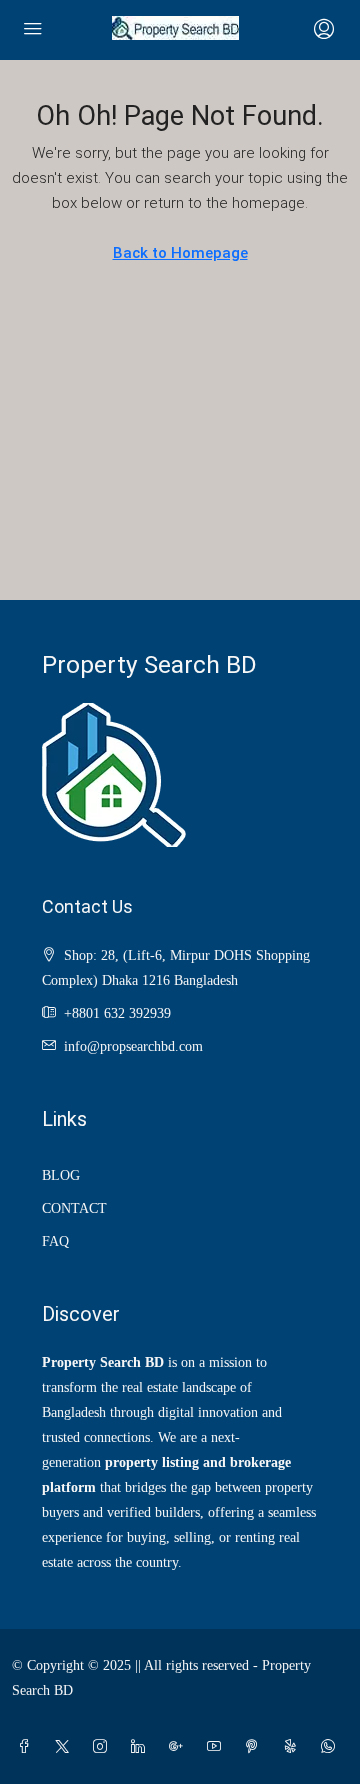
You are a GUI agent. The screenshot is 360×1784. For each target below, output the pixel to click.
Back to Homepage (180, 253)
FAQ (55, 1241)
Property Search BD (149, 664)
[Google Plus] (180, 1747)
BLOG (61, 1175)
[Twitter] (66, 1747)
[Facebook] (28, 1747)
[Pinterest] (256, 1747)
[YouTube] (218, 1747)
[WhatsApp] (332, 1747)
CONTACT (74, 1208)
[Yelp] (294, 1747)
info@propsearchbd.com (133, 1046)
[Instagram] (104, 1747)
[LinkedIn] (142, 1747)
